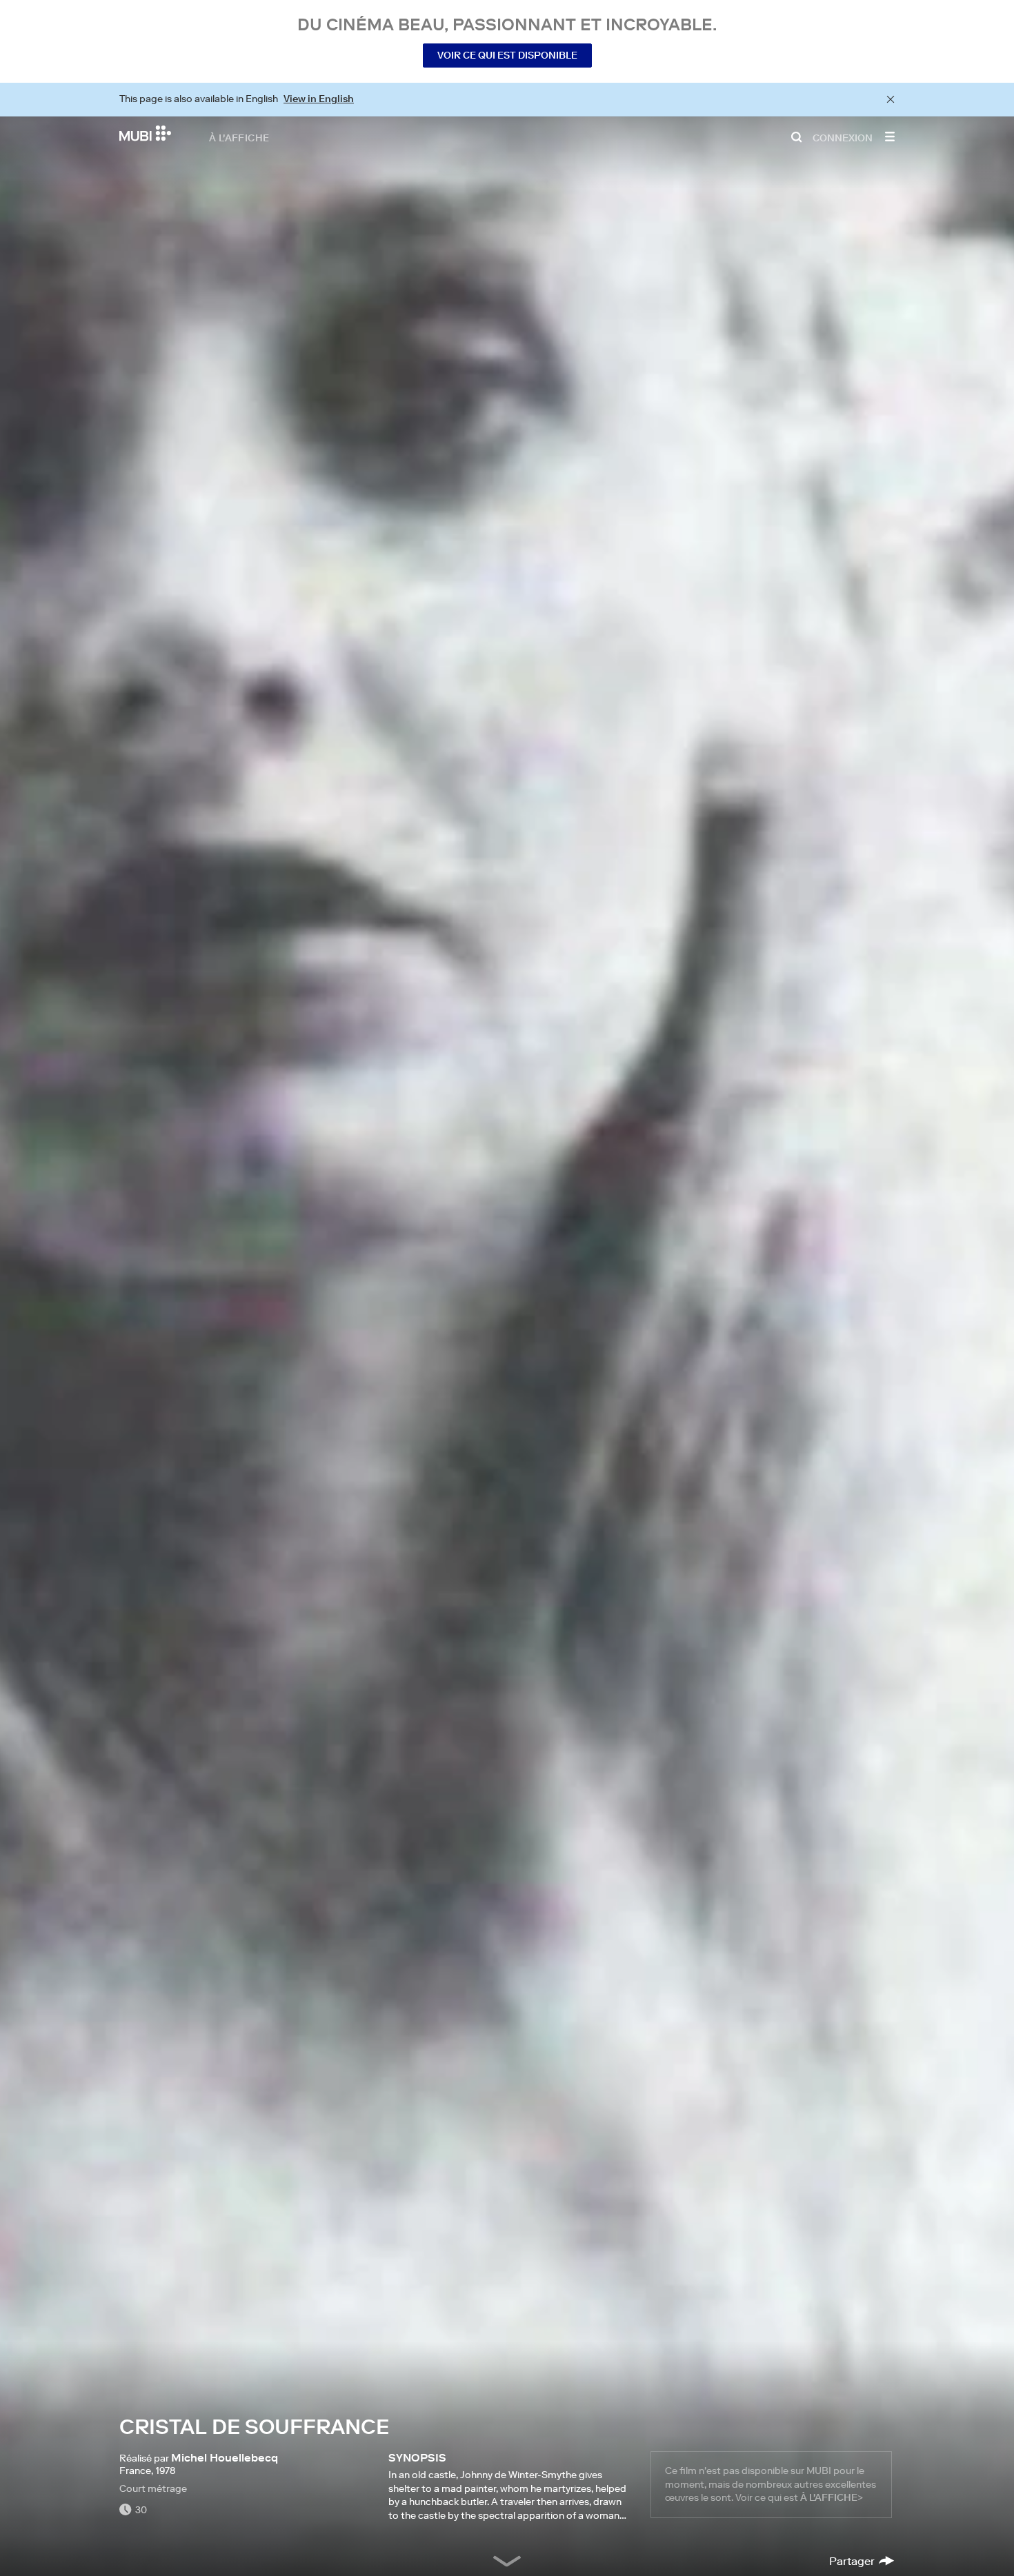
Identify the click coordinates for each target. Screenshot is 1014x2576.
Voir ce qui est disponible (507, 55)
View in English (319, 99)
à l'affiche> (832, 2497)
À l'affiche (239, 137)
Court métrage (153, 2488)
